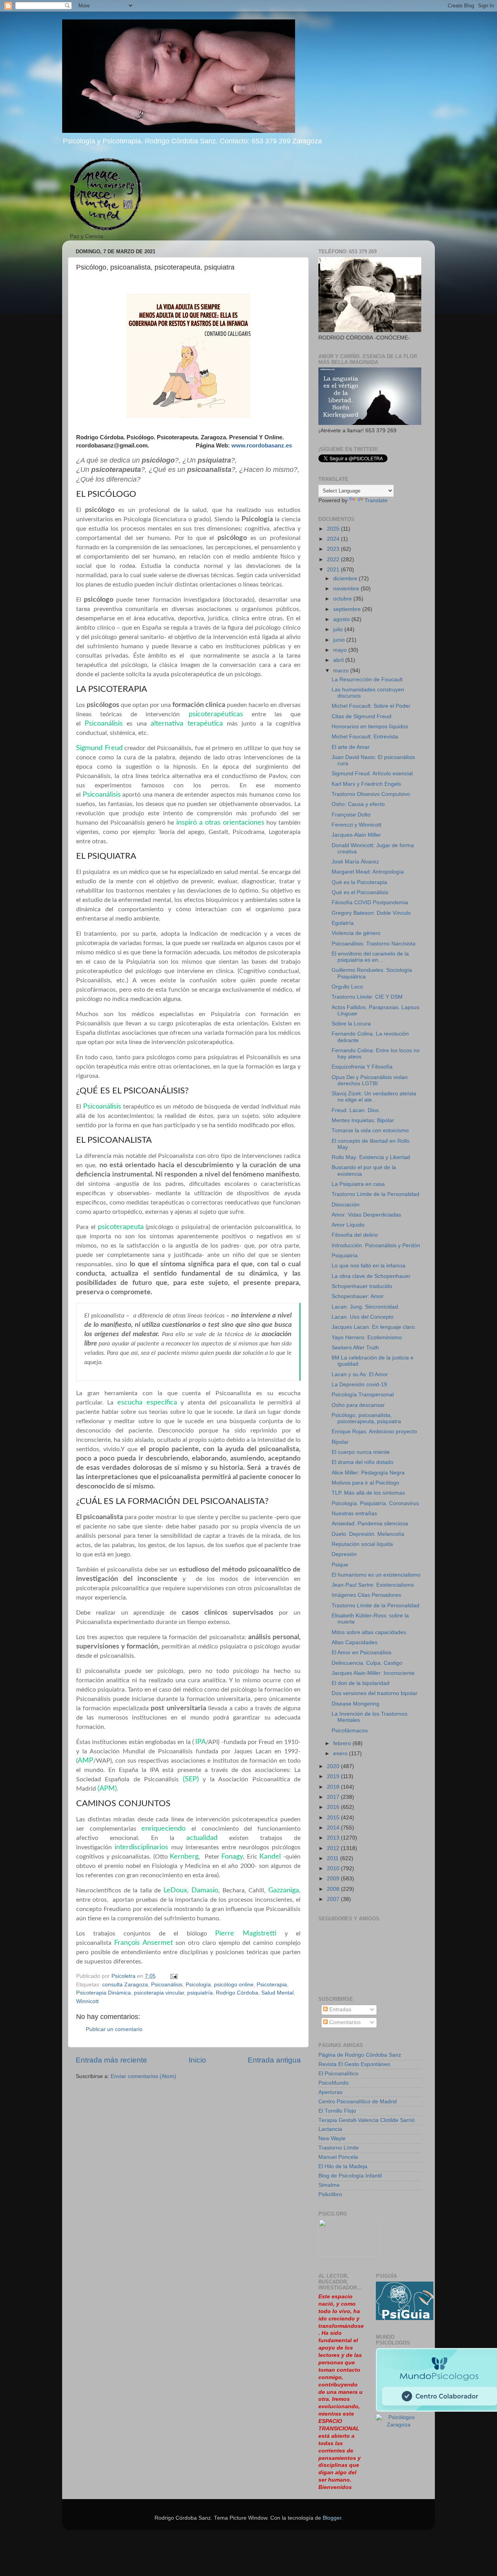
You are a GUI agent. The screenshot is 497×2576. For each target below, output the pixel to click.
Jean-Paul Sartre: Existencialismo (373, 1585)
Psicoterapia (272, 1985)
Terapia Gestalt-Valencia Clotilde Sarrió (367, 2120)
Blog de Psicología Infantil (350, 2176)
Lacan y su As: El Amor (360, 1374)
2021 (334, 570)
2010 (334, 1868)
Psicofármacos (350, 1731)
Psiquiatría (345, 1256)
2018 (334, 1787)
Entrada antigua (274, 2060)
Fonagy (232, 1856)
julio (339, 629)
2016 (334, 1807)
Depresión (344, 1554)
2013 (334, 1838)
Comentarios (344, 2022)
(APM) (107, 1788)
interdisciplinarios (143, 1847)
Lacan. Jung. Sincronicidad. (366, 1307)
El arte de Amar (351, 747)
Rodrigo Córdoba (237, 1993)
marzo (342, 671)
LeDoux (175, 1890)
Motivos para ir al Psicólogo (365, 1483)
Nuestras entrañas (354, 1513)
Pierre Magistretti (246, 1933)
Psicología (198, 1985)
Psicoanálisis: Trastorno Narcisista (374, 944)
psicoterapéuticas (216, 714)
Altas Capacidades (355, 1642)
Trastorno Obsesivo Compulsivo (371, 794)
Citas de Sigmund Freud (361, 716)
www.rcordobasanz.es (262, 446)
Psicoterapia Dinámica (103, 1993)
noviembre (347, 589)
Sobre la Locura (351, 1024)
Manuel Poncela (338, 2157)
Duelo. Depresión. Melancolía (368, 1534)
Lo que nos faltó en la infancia (368, 1266)
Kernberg (184, 1856)
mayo (341, 650)
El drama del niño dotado (362, 1462)
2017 (334, 1797)
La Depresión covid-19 (359, 1385)
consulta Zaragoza (125, 1985)
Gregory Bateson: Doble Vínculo (371, 913)
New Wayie (332, 2138)
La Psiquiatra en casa (358, 1184)
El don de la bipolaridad (361, 1683)
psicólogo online (234, 1985)
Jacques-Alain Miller (356, 835)
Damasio (204, 1890)
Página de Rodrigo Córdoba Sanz (360, 2055)
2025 (334, 529)
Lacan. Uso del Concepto (363, 1317)
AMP (85, 1761)
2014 (334, 1828)
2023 (334, 549)
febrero (343, 1743)
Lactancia (330, 2129)
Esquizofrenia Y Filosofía (362, 1067)
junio (340, 640)
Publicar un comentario (114, 2029)
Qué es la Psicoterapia (359, 882)
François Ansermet (145, 1943)
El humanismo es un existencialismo (376, 1575)
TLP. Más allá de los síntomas (368, 1493)
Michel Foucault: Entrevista (365, 737)
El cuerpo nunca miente (361, 1452)
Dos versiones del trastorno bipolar (374, 1693)
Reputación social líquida (362, 1544)
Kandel (270, 1856)
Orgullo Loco (347, 987)
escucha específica (147, 1402)
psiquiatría (200, 1993)
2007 (334, 1899)
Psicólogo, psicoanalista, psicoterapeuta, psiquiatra (366, 1418)
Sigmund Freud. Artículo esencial (372, 774)
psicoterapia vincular (159, 1993)
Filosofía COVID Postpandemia (370, 902)
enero (341, 1754)
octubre (343, 599)
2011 (334, 1858)
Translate (376, 500)
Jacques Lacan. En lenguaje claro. (374, 1327)
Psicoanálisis (104, 723)
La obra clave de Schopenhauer (371, 1276)
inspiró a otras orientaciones (219, 822)
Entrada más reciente (111, 2060)
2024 (334, 539)
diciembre (346, 579)
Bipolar (340, 1442)
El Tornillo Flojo (337, 2111)
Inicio (197, 2060)
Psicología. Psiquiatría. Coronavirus (375, 1503)
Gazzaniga (284, 1890)
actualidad (202, 1838)
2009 (334, 1879)
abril (339, 660)
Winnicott (87, 2001)
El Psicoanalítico (338, 2074)
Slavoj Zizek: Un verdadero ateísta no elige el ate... (374, 1097)
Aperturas (330, 2092)
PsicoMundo (334, 2083)
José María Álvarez (355, 862)
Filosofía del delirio (355, 1235)
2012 (334, 1848)
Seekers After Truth (355, 1348)
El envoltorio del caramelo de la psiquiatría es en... (370, 957)
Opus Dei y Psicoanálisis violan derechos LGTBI (370, 1080)
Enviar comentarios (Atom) (143, 2076)
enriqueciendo (166, 1828)
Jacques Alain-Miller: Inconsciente (373, 1673)
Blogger (332, 2518)
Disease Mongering (355, 1704)
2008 (334, 1889)
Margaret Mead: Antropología (368, 872)
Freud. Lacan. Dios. (356, 1110)
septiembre (348, 609)
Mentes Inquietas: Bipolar (363, 1120)
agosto (342, 619)
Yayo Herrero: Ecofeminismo (367, 1338)
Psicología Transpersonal (363, 1395)
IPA (201, 1742)
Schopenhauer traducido (362, 1286)
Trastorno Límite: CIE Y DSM (367, 997)
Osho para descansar (358, 1405)
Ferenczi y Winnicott (356, 825)
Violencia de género (356, 933)
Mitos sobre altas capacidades (369, 1632)
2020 (334, 1766)
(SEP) (191, 1779)
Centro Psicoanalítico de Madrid (358, 2102)
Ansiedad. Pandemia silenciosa (370, 1524)
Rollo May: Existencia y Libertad (371, 1157)
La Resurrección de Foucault (367, 680)
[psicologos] (350, 2255)
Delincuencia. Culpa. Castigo (367, 1663)
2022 (334, 560)
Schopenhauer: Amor (358, 1296)
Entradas (340, 2009)
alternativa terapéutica (187, 723)
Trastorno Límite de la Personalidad (375, 1194)
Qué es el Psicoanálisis (360, 892)
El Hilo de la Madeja (343, 2166)
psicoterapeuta (121, 1227)
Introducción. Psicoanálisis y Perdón (376, 1245)
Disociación (346, 1205)
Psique (340, 1565)
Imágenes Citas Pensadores (366, 1595)
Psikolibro (330, 2194)
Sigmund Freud (99, 748)
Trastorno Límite (339, 2148)
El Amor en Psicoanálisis (361, 1653)
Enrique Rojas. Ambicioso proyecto (374, 1432)
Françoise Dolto (351, 815)
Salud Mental (277, 1993)
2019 (334, 1776)
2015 (334, 1818)
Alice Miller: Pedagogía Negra (368, 1473)
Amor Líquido (348, 1225)
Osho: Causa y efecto (358, 804)
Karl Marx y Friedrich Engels (366, 784)
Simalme (329, 2185)
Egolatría (343, 923)
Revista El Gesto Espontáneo (354, 2064)
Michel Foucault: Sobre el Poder (371, 706)
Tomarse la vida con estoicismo (370, 1130)
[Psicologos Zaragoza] (405, 2318)
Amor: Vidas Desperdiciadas (366, 1215)
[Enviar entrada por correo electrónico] (173, 1976)
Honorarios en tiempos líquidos (370, 727)
